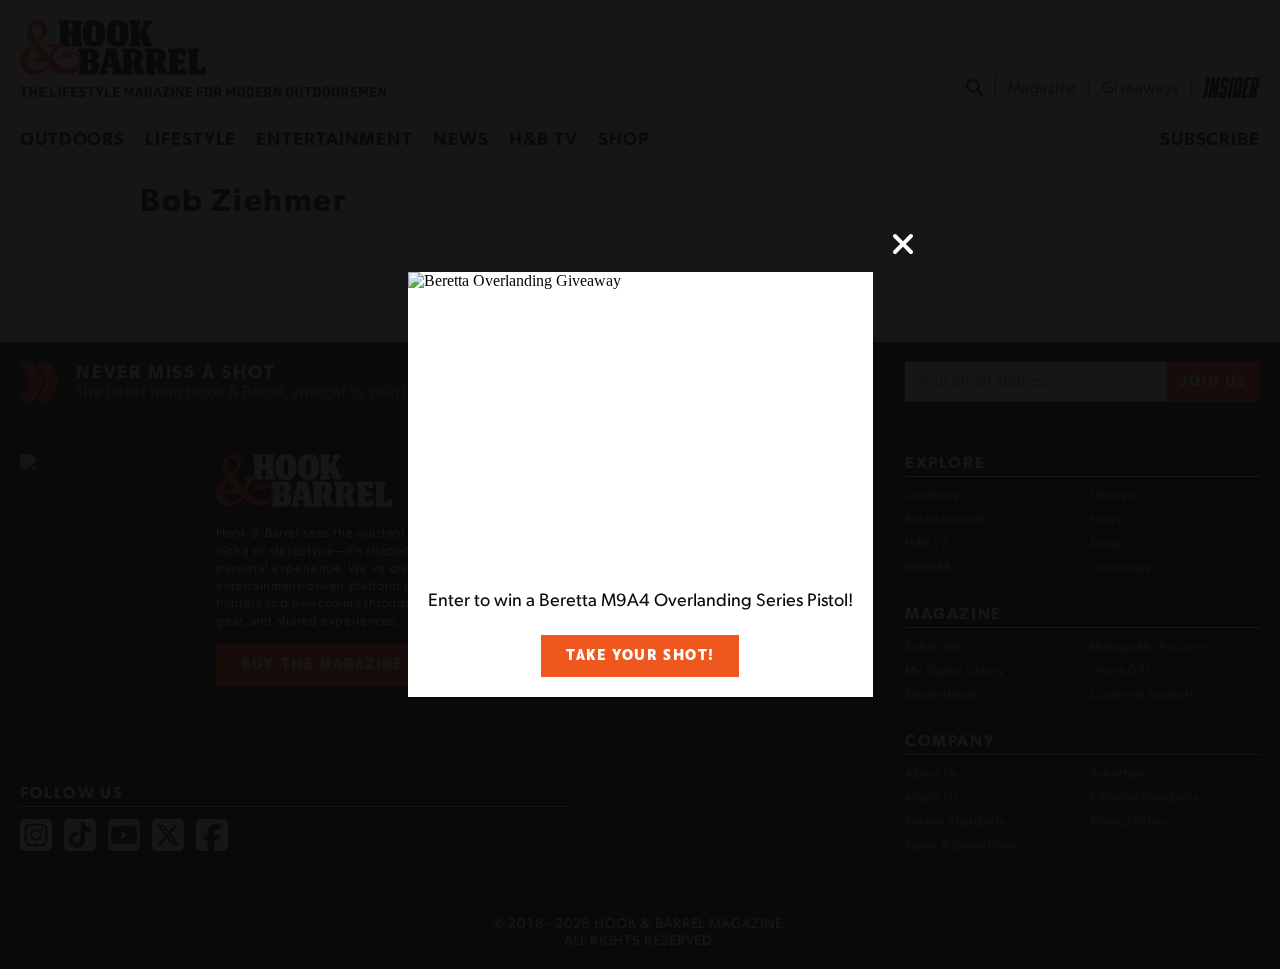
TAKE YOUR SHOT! (640, 655)
